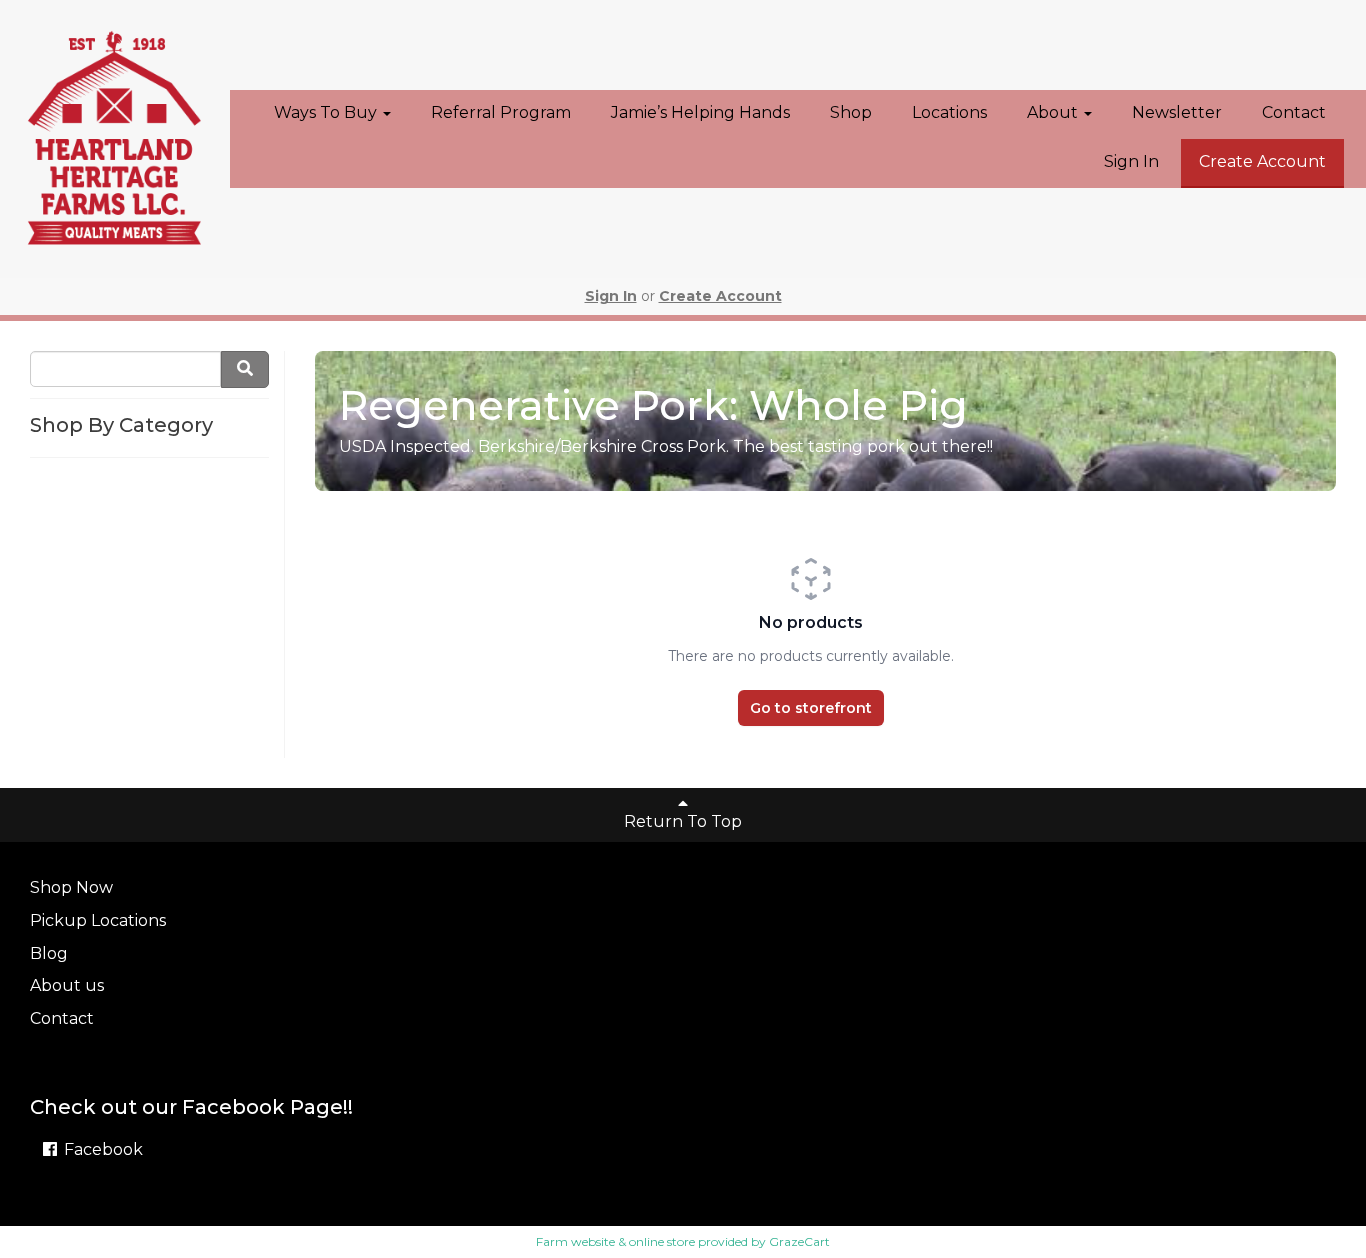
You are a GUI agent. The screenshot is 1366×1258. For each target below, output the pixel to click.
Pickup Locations (98, 920)
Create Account (1262, 161)
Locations (949, 112)
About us (67, 985)
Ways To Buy (327, 112)
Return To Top (683, 821)
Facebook (101, 1149)
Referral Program (501, 112)
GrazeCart (799, 1241)
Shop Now (71, 887)
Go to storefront (811, 708)
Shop (851, 112)
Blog (49, 953)
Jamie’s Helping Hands (700, 112)
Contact (1294, 112)
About (1054, 112)
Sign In (1131, 161)
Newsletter (1177, 112)
